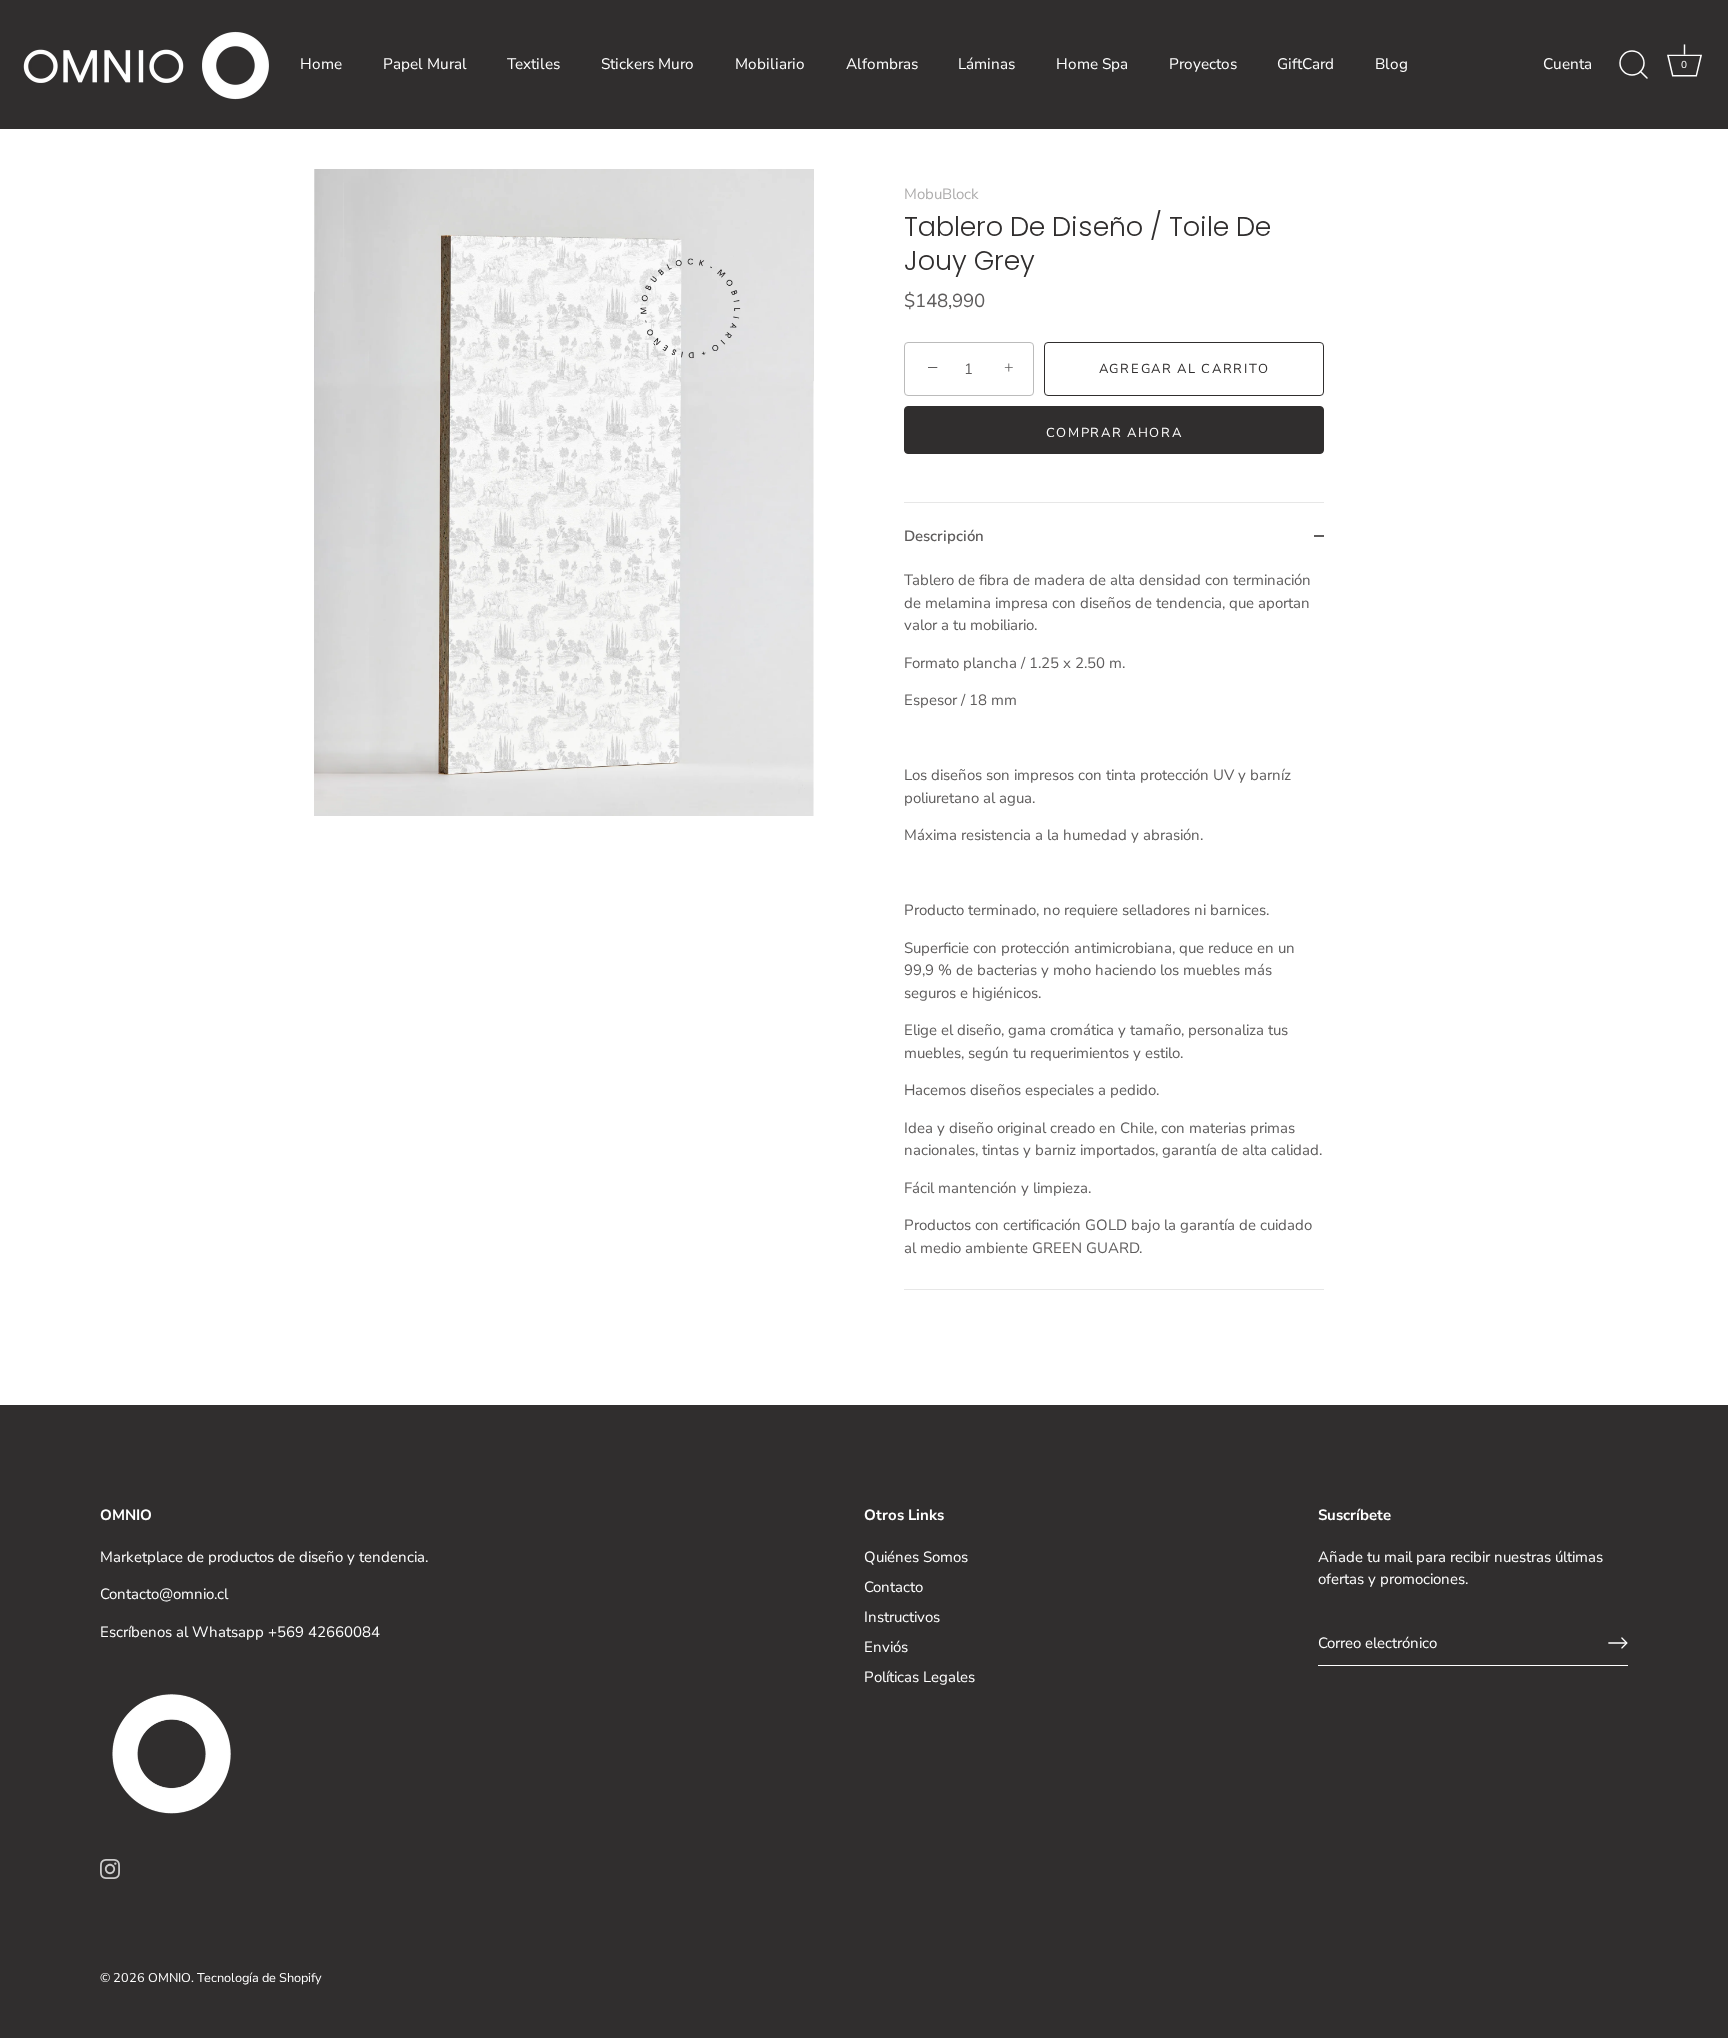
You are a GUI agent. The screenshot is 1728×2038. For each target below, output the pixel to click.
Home (321, 64)
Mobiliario (770, 64)
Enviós (886, 1647)
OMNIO (169, 1978)
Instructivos (902, 1617)
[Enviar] (1618, 1643)
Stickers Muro (647, 64)
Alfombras (882, 64)
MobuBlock (941, 194)
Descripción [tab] (944, 536)
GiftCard (1305, 64)
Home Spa (1092, 64)
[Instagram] (110, 1868)
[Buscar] (1633, 65)
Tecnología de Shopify (259, 1978)
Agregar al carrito (1184, 369)
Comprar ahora (1114, 433)
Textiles (533, 64)
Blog (1391, 64)
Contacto (893, 1587)
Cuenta (1567, 64)
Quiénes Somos (916, 1557)
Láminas (986, 64)
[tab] (1114, 929)
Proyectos (1203, 64)
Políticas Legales (919, 1677)
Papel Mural (425, 64)
